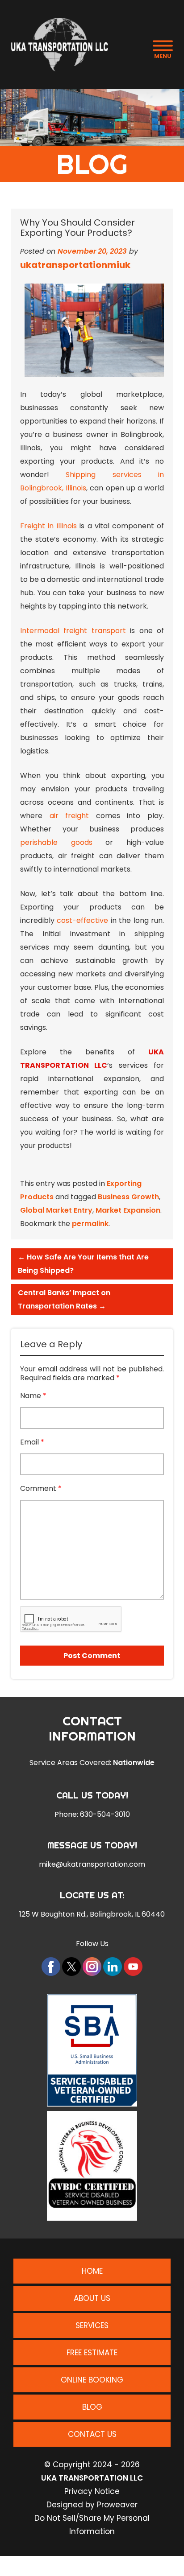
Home (92, 2271)
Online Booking (92, 2380)
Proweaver (117, 2505)
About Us (92, 2298)
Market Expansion (128, 1210)
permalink (90, 1224)
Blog (92, 2407)
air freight (69, 816)
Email (32, 1442)
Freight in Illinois (48, 526)
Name (33, 1396)
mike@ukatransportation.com (92, 1864)
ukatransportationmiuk (75, 265)
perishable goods (56, 842)
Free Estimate (92, 2353)
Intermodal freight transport (73, 631)
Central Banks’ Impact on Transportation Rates (64, 1299)
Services (92, 2325)
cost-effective (82, 920)
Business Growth (128, 1197)
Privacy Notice (92, 2491)
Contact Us (92, 2434)
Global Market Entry (56, 1210)
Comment (41, 1489)
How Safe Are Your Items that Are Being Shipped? (83, 1264)
